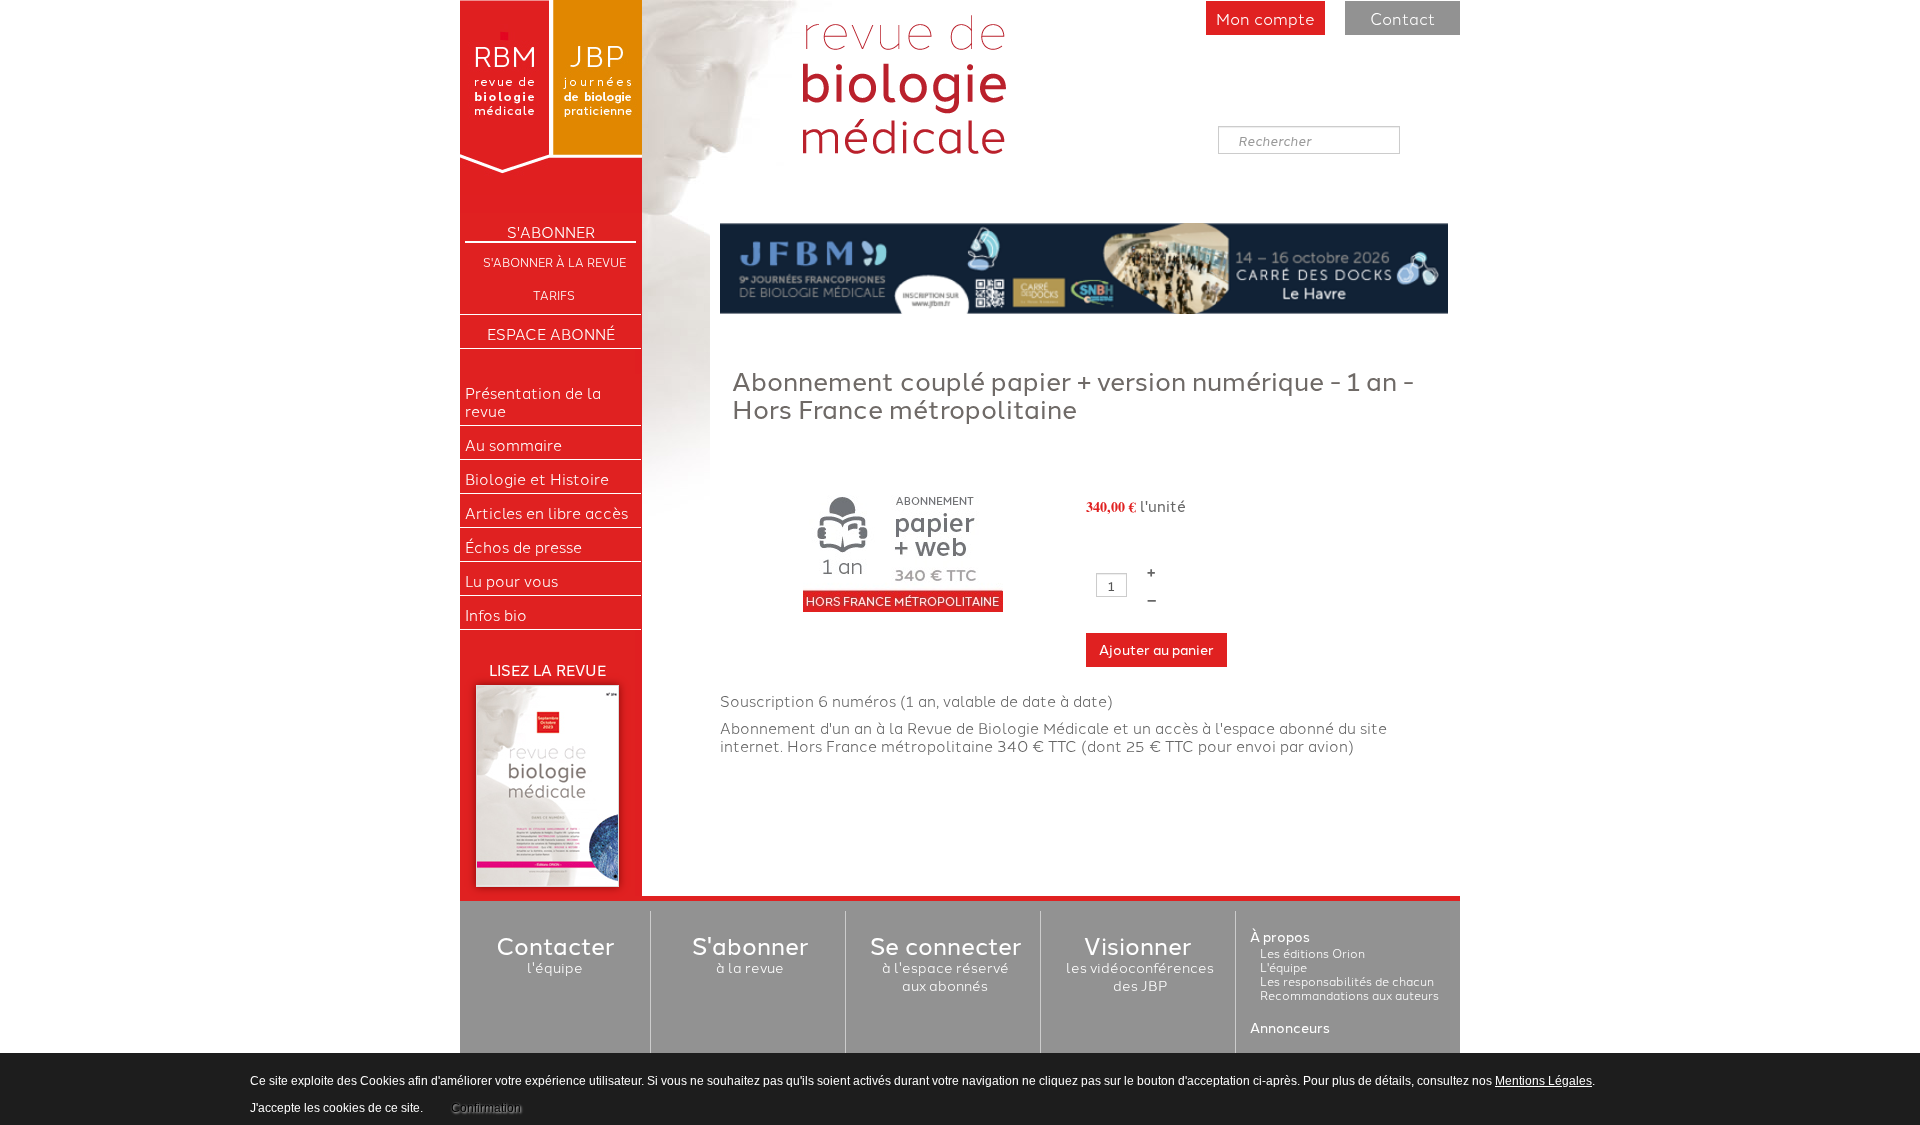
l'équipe (555, 958)
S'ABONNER (551, 232)
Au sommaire (513, 445)
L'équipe (1283, 966)
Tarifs (554, 294)
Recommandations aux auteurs (1349, 994)
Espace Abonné (551, 334)
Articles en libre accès (546, 513)
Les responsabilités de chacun (1347, 980)
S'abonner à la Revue (554, 261)
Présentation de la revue (533, 402)
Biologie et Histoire (537, 479)
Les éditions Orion (1312, 952)
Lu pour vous (511, 581)
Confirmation (486, 1108)
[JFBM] (1084, 265)
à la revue (750, 958)
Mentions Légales (1543, 1081)
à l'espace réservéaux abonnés (945, 967)
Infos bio (496, 615)
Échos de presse (523, 547)
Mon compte (1265, 18)
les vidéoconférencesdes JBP (1140, 967)
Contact (1402, 18)
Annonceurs (1290, 1027)
